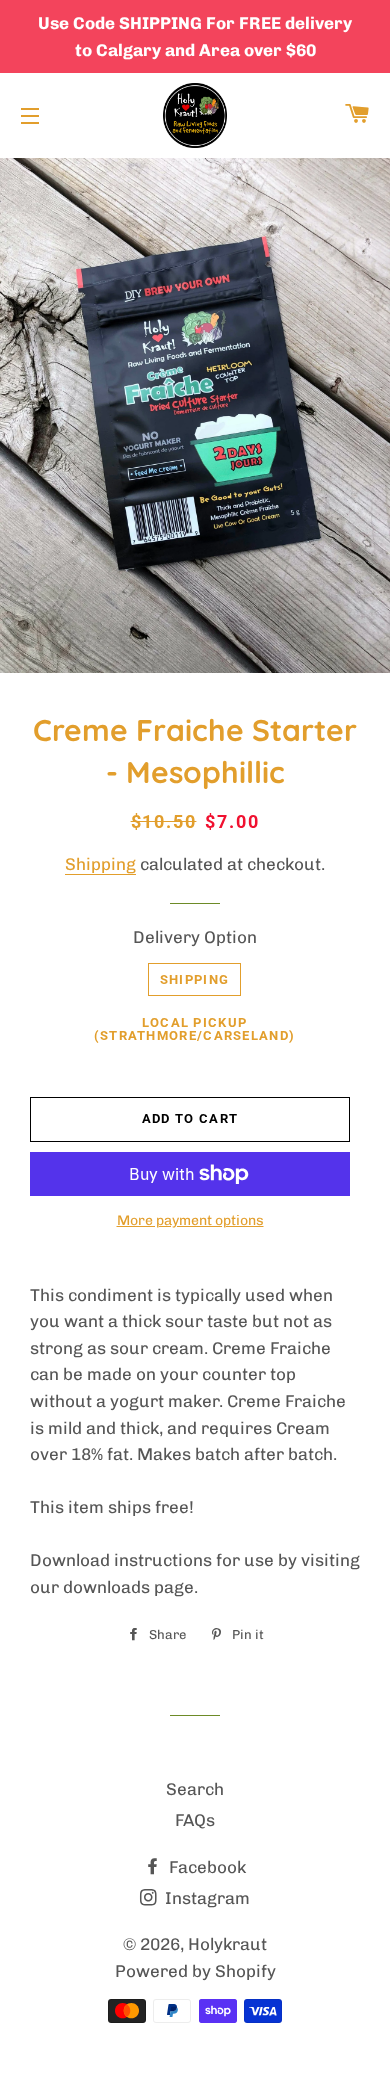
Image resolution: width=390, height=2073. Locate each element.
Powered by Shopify (195, 1971)
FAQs (195, 1820)
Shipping (100, 864)
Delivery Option (195, 937)
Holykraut (227, 1944)
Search (195, 1789)
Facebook (205, 1867)
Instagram (205, 1898)
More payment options (190, 1220)
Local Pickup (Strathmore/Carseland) (195, 1029)
